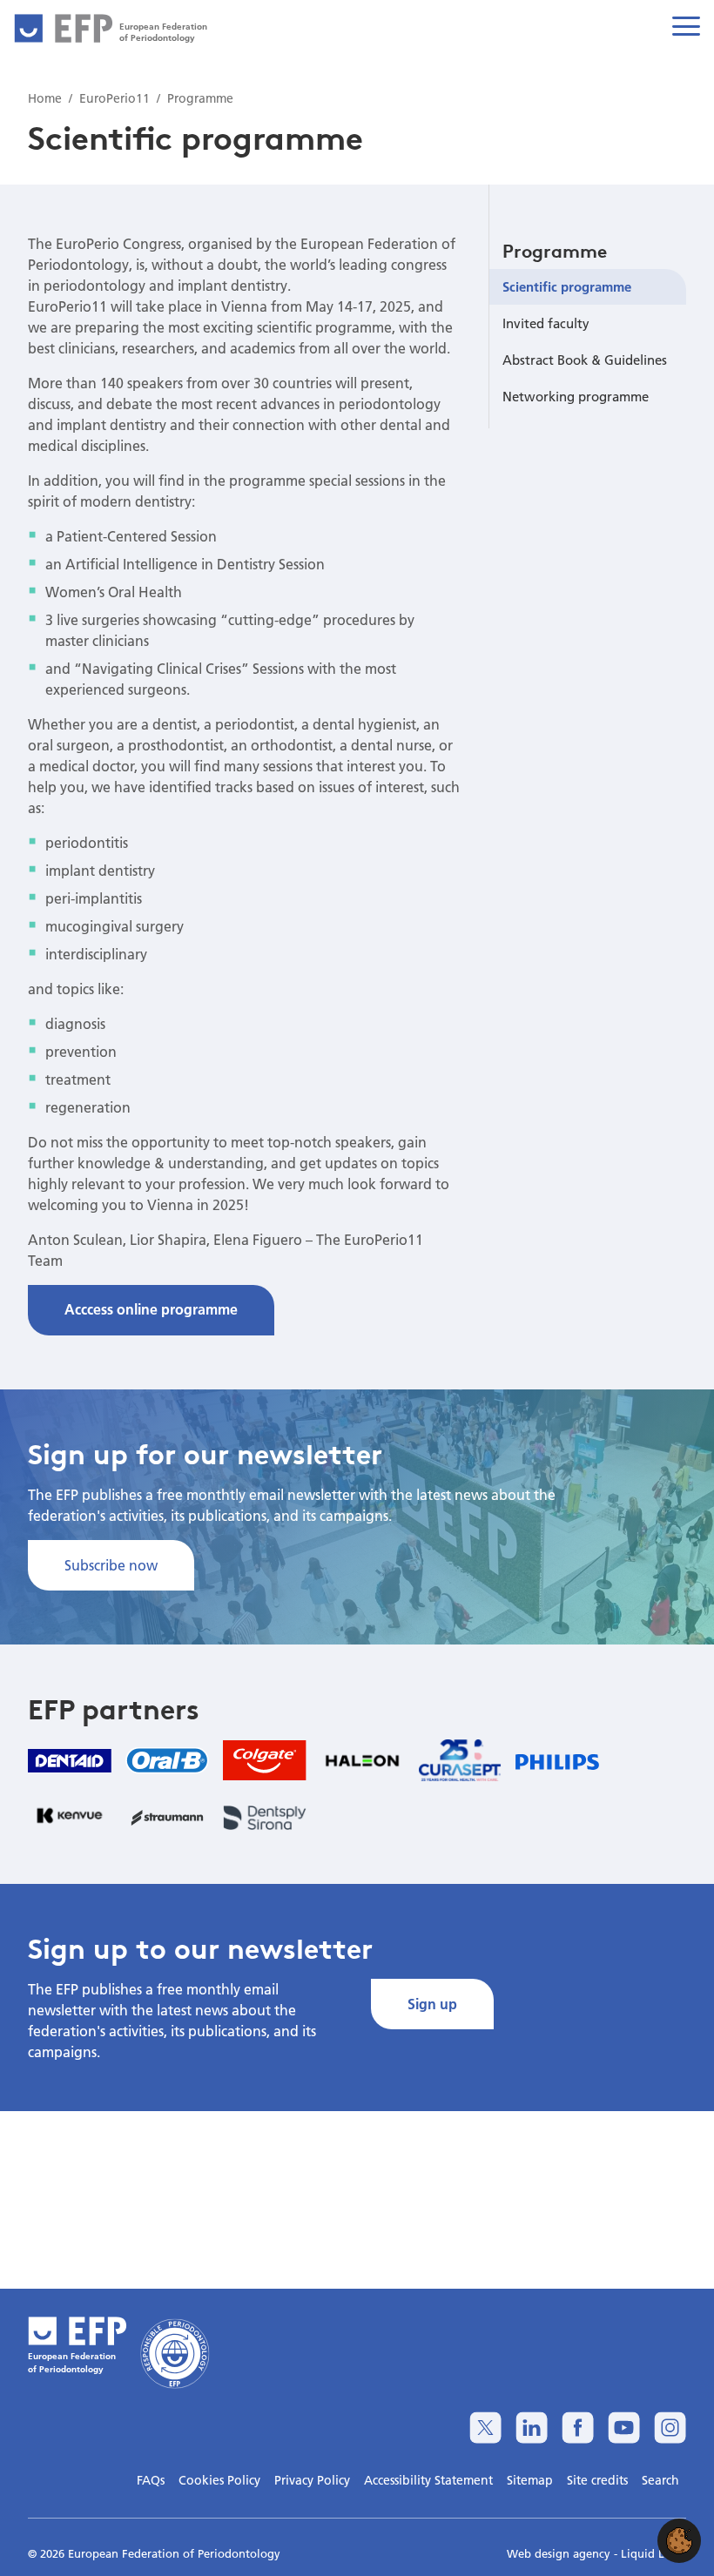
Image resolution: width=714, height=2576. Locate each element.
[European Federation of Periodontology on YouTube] (624, 2428)
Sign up (432, 2004)
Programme (555, 251)
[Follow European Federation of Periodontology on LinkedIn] (532, 2428)
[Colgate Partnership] (265, 1761)
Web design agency (560, 2553)
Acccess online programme (151, 1309)
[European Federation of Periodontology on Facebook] (578, 2428)
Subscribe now (111, 1565)
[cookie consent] (679, 2541)
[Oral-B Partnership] (167, 1760)
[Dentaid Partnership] (70, 1760)
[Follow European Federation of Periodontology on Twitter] (485, 2428)
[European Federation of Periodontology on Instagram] (670, 2428)
